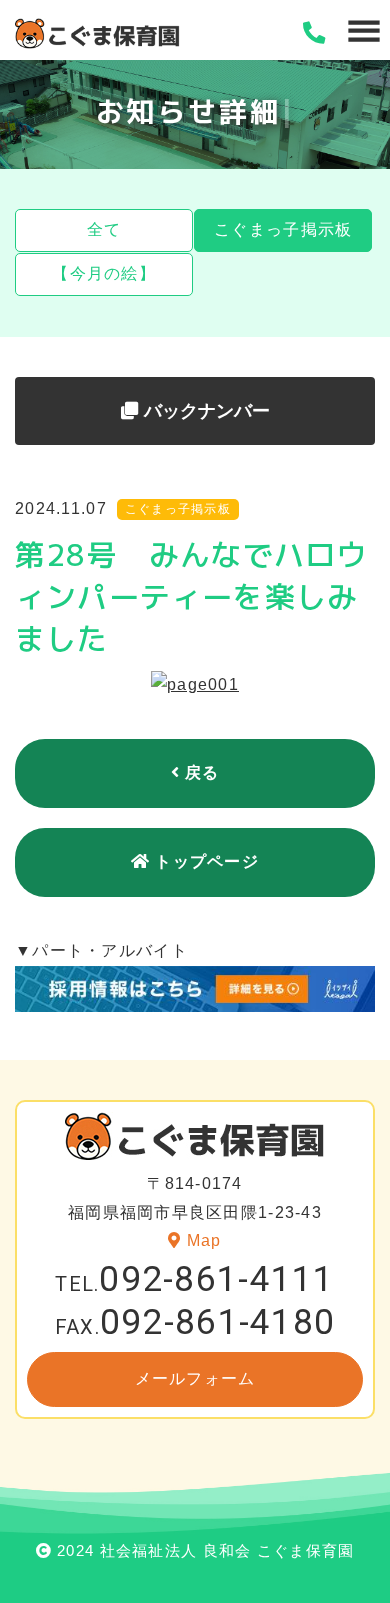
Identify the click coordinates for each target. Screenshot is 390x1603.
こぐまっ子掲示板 (283, 229)
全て (104, 229)
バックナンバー (204, 411)
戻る (202, 772)
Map (204, 1240)
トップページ (207, 861)
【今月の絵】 (104, 273)
